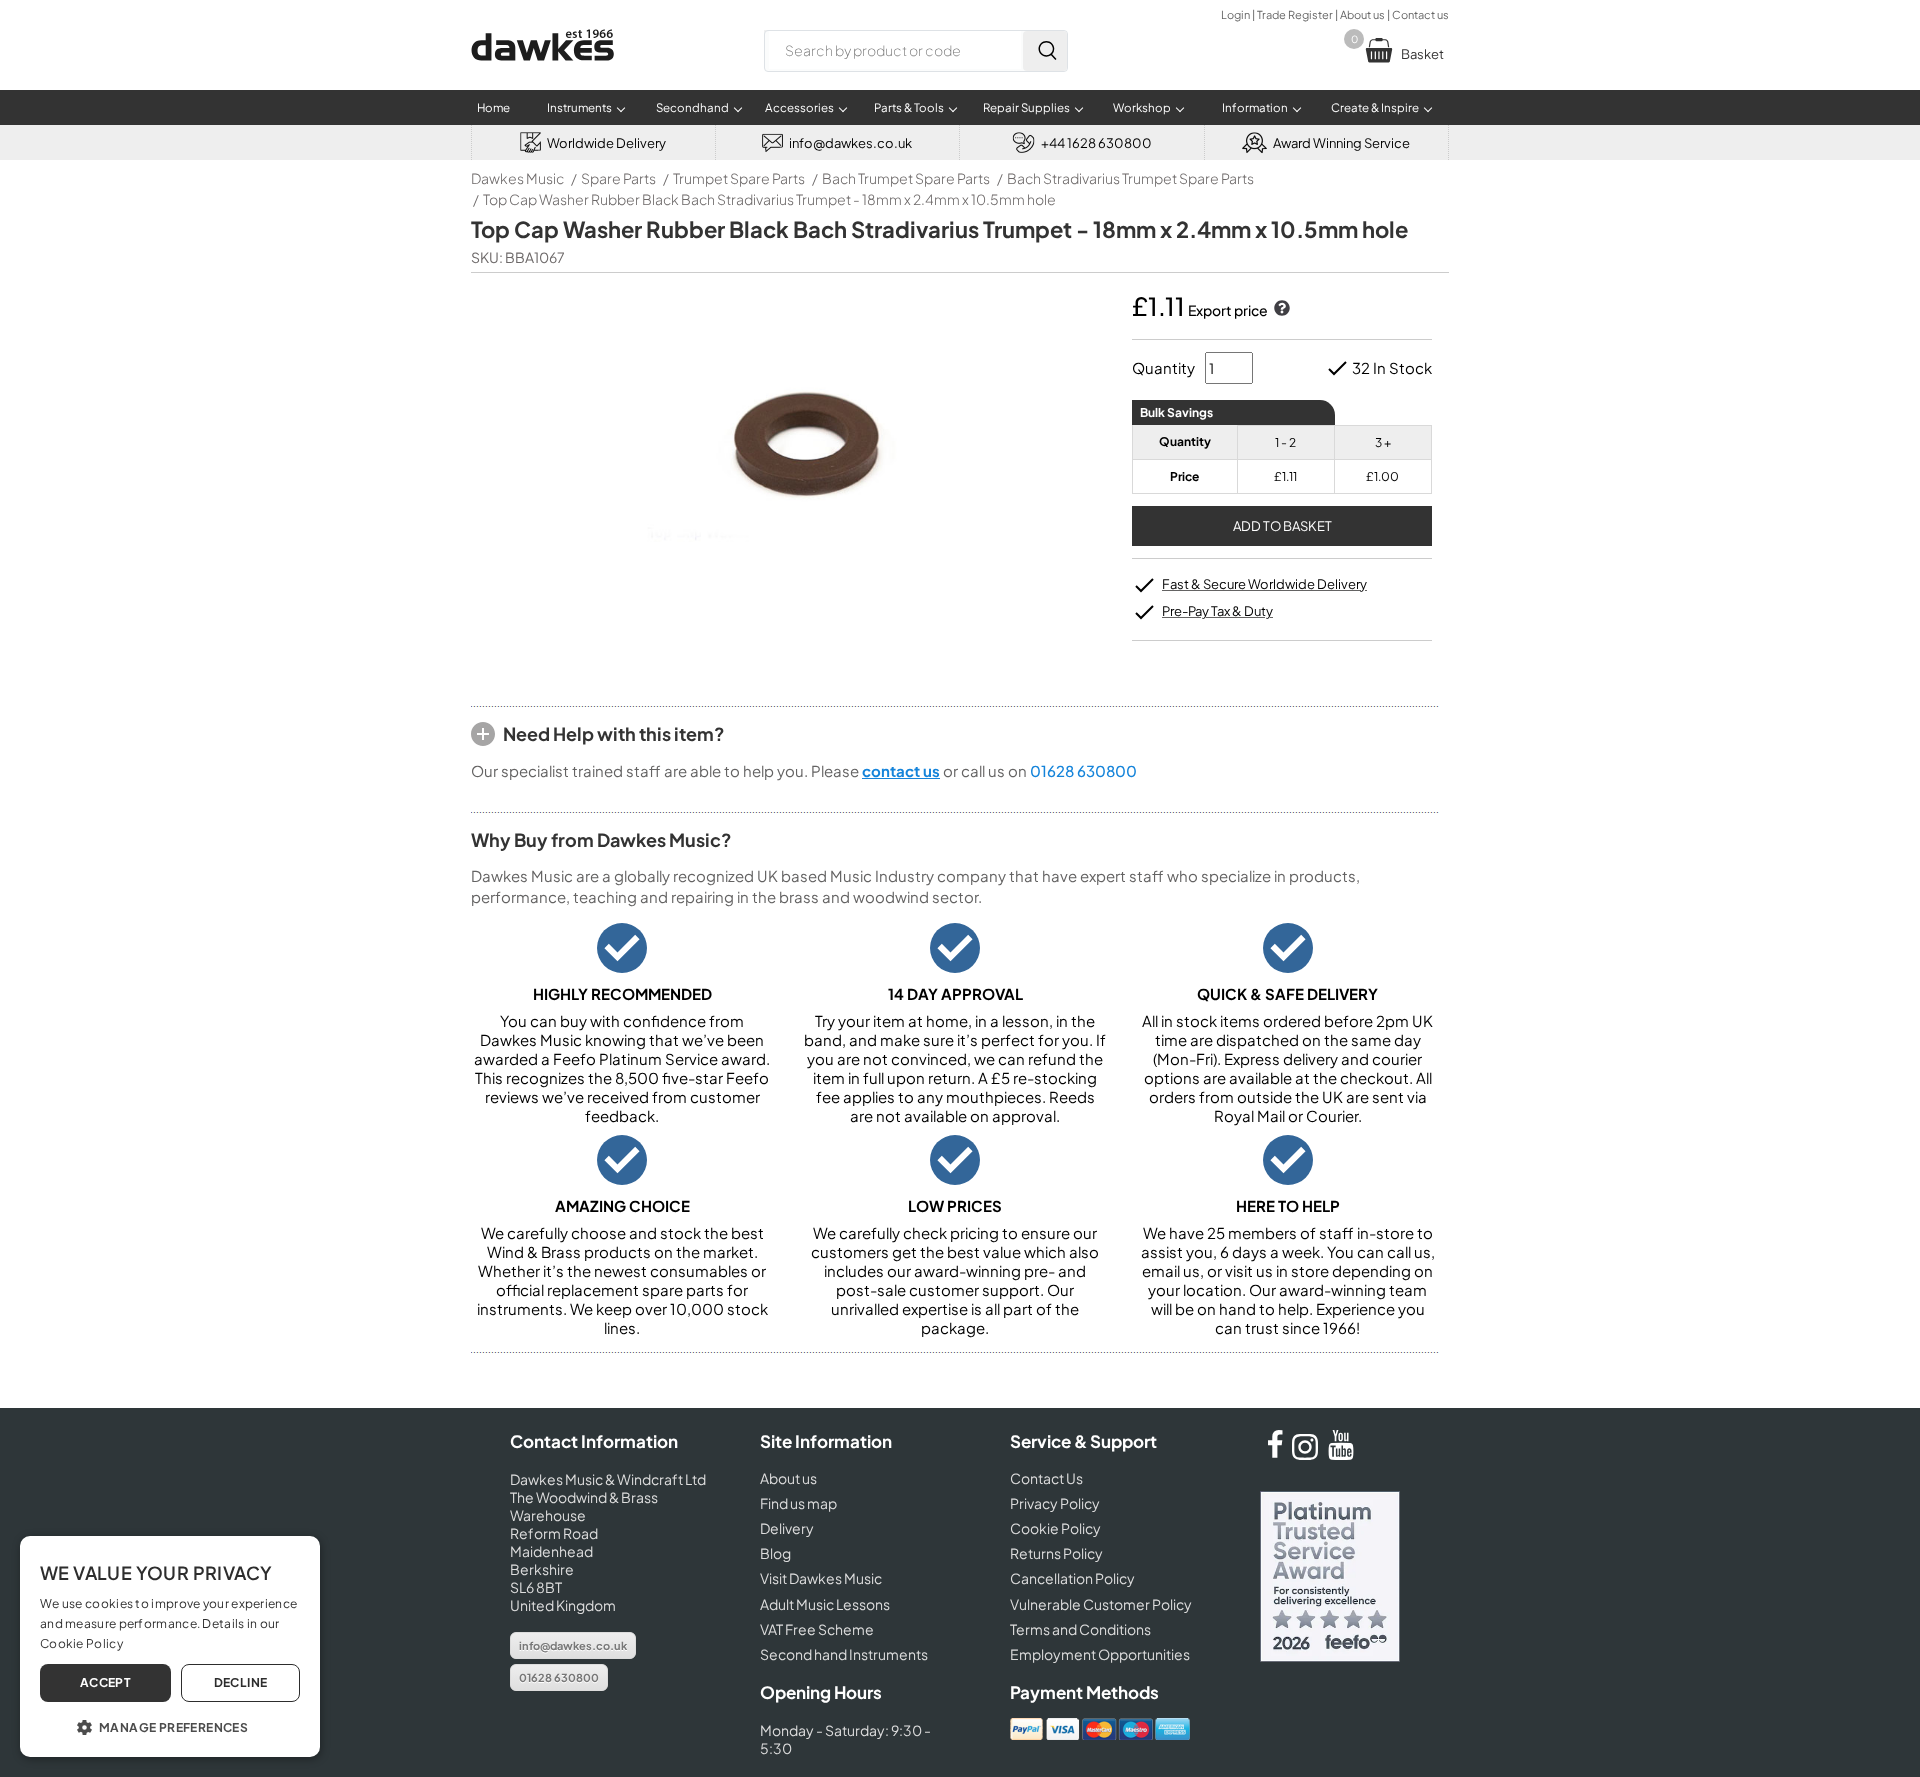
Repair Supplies (1026, 107)
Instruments (579, 107)
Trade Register (1295, 14)
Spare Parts (618, 178)
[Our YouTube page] (1341, 1454)
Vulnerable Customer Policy (1101, 1604)
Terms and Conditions (1080, 1629)
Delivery (787, 1528)
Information (1255, 107)
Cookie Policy (1055, 1528)
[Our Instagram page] (1308, 1454)
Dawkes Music (517, 178)
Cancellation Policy (1072, 1578)
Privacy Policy (1055, 1503)
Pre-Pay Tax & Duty (1217, 611)
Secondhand (692, 107)
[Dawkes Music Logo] (542, 73)
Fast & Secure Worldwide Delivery (1264, 584)
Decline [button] (241, 1682)
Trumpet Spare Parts (739, 178)
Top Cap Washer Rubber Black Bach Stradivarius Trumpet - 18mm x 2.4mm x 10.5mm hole (769, 199)
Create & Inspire (1375, 107)
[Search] (1045, 51)
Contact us (1420, 14)
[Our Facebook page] (1275, 1454)
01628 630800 (1083, 770)
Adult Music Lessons (825, 1604)
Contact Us (1046, 1478)
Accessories (799, 107)
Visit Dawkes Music (821, 1578)
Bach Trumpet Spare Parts (906, 178)
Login (1235, 14)
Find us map (798, 1503)
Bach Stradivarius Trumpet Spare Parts (1130, 178)
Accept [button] (105, 1682)
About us (1362, 14)
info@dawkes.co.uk (573, 1645)
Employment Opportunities (1100, 1654)
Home (493, 107)
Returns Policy (1056, 1553)
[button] (170, 1726)
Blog (775, 1553)
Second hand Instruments (844, 1654)
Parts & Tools (909, 107)
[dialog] (170, 1646)
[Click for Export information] (1280, 310)
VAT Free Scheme (817, 1629)
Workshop (1142, 107)
